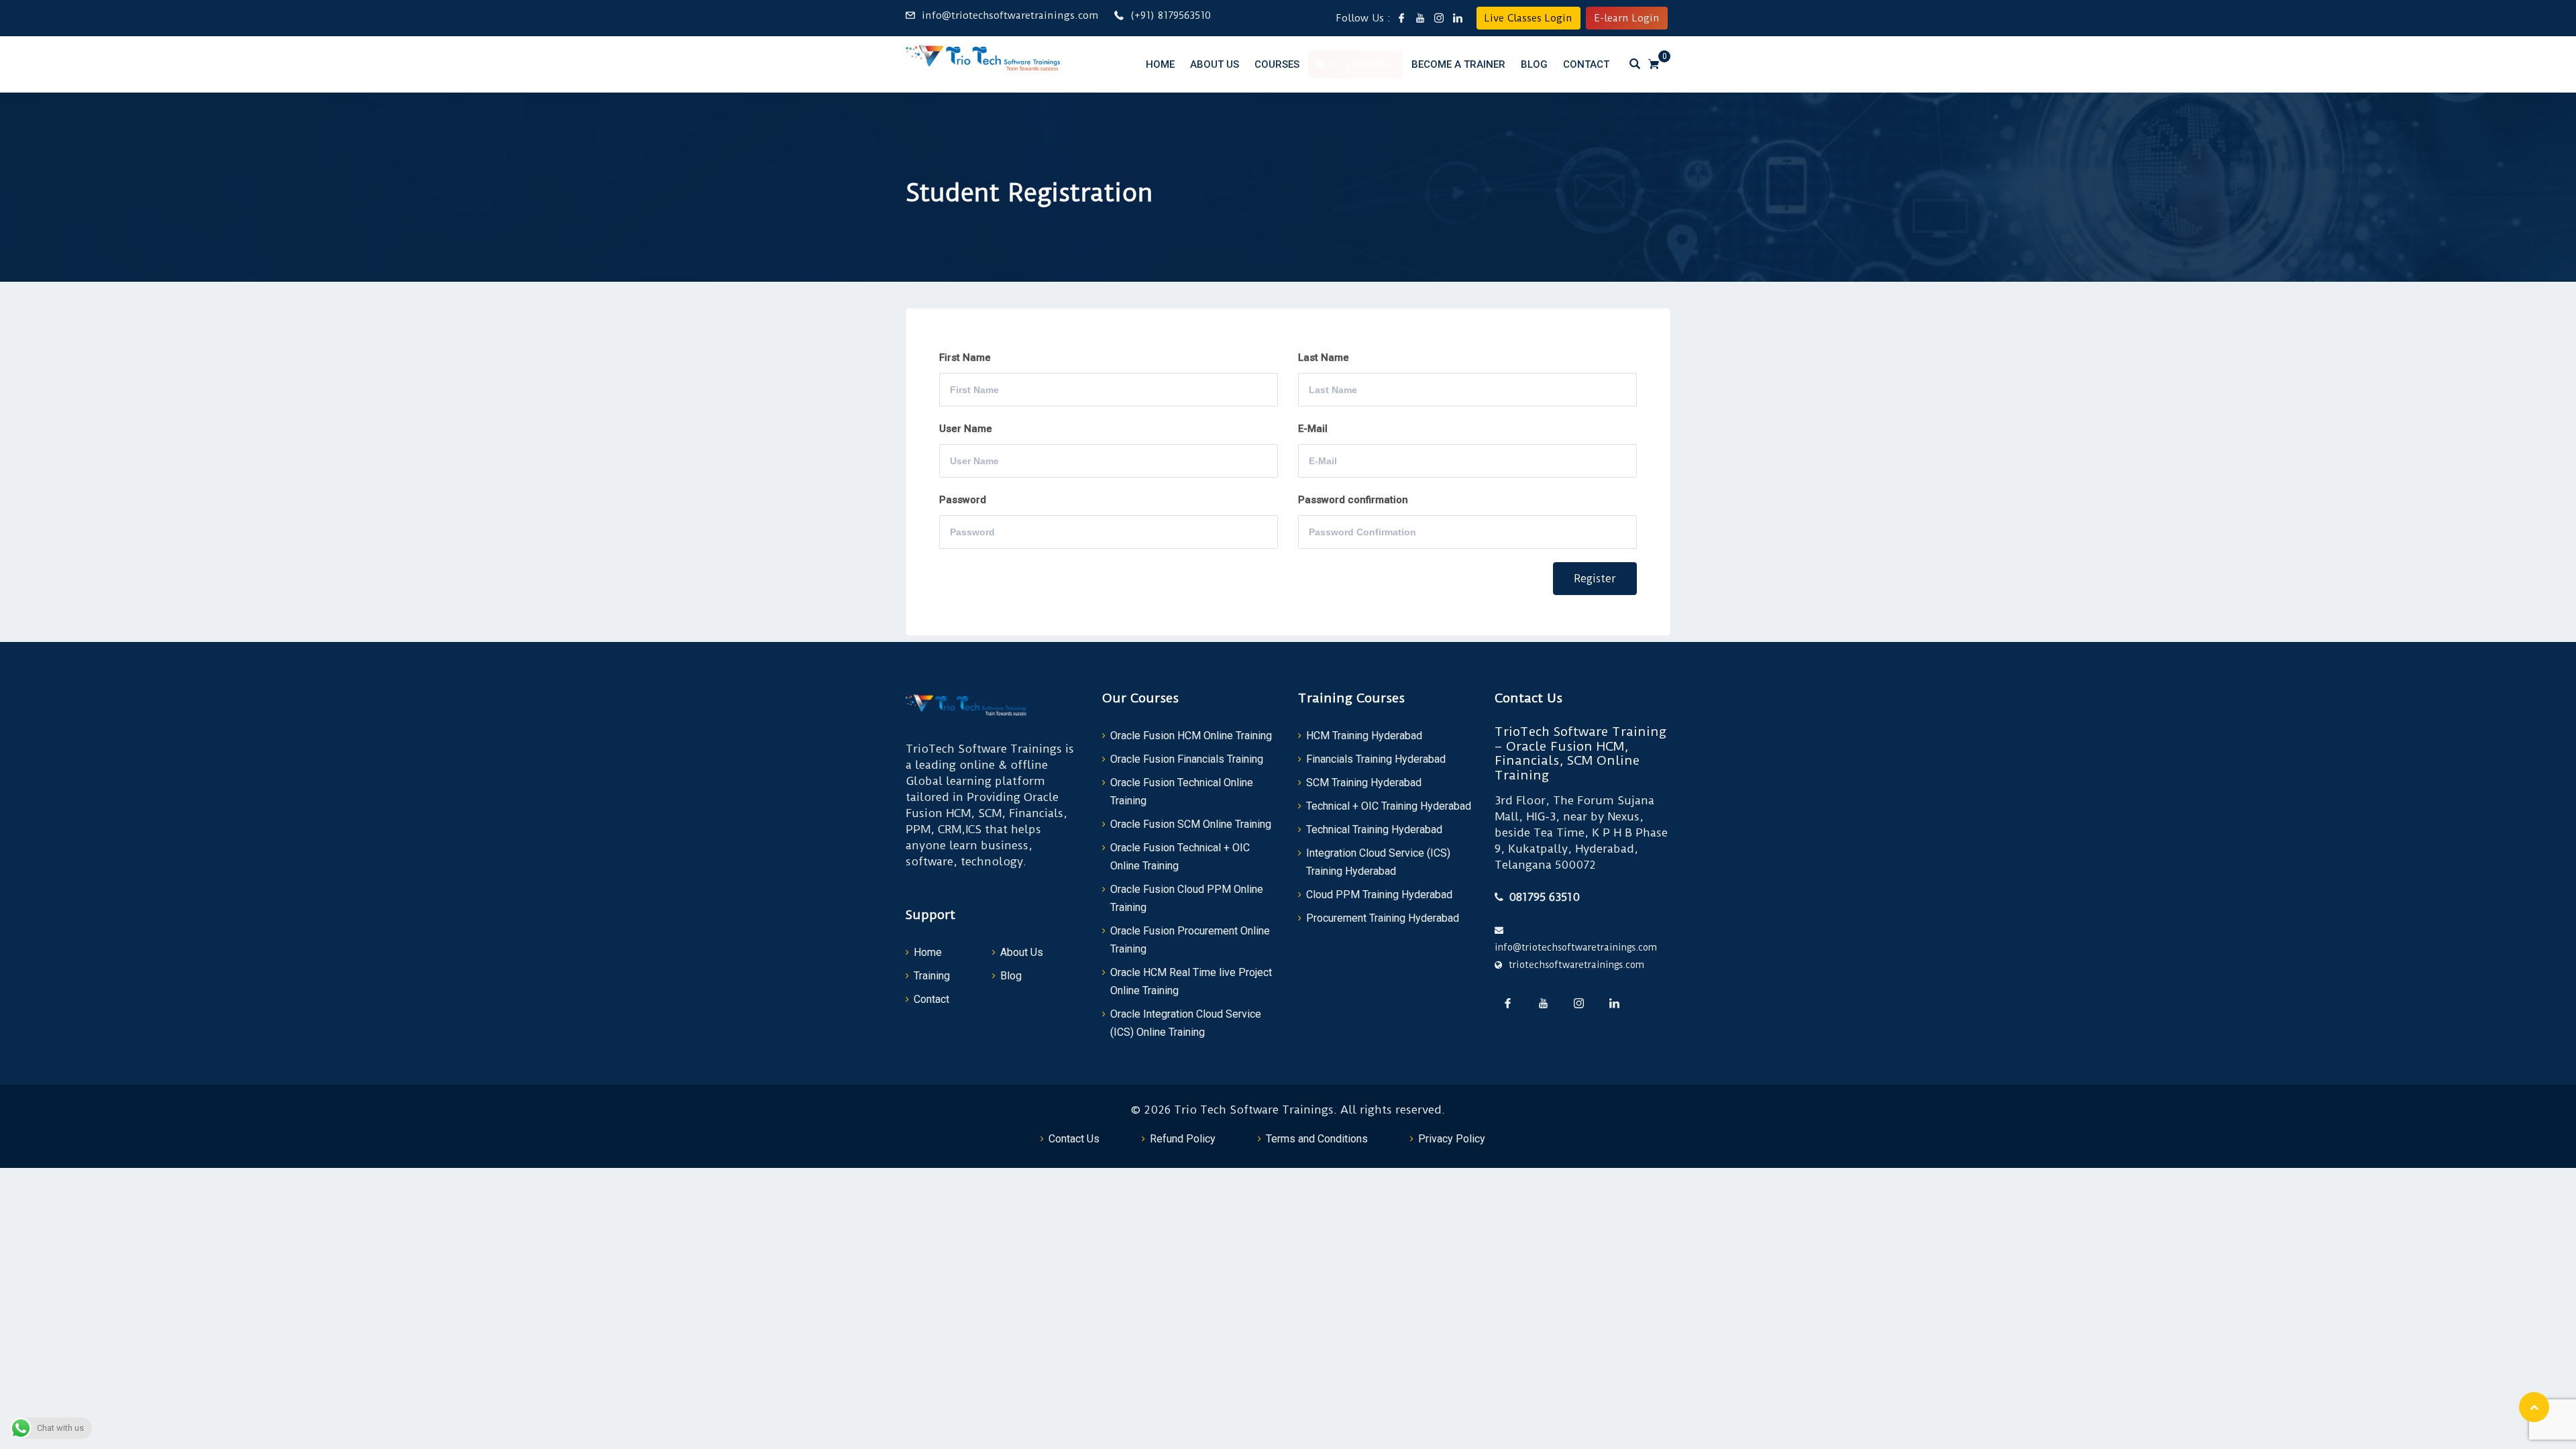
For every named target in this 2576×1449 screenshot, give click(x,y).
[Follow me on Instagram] (1439, 18)
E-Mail (1313, 429)
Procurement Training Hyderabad (1383, 918)
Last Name (1324, 358)
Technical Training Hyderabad (1374, 829)
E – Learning (1362, 64)
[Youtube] (1544, 1003)
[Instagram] (1579, 1003)
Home (1160, 64)
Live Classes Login (1528, 18)
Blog (1534, 64)
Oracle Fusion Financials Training (1187, 759)
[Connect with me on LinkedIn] (1458, 18)
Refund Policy (1183, 1139)
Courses (1277, 64)
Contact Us (1074, 1139)
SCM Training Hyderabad (1364, 783)
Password (963, 500)
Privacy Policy (1452, 1139)
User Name (966, 429)
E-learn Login (1627, 18)
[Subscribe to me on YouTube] (1420, 18)
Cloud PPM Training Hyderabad (1379, 895)
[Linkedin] (1615, 1003)
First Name (965, 358)
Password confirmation (1353, 500)
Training (932, 976)
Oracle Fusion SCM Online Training (1191, 824)
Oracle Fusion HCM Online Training (1191, 736)
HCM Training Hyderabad (1364, 736)
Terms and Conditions (1317, 1139)
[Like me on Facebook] (1401, 18)
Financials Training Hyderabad (1376, 759)
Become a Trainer (1458, 64)
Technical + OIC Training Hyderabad (1389, 806)
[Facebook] (1508, 1003)
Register (1595, 579)
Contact (1586, 64)
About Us (1215, 64)
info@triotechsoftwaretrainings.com (1010, 15)
